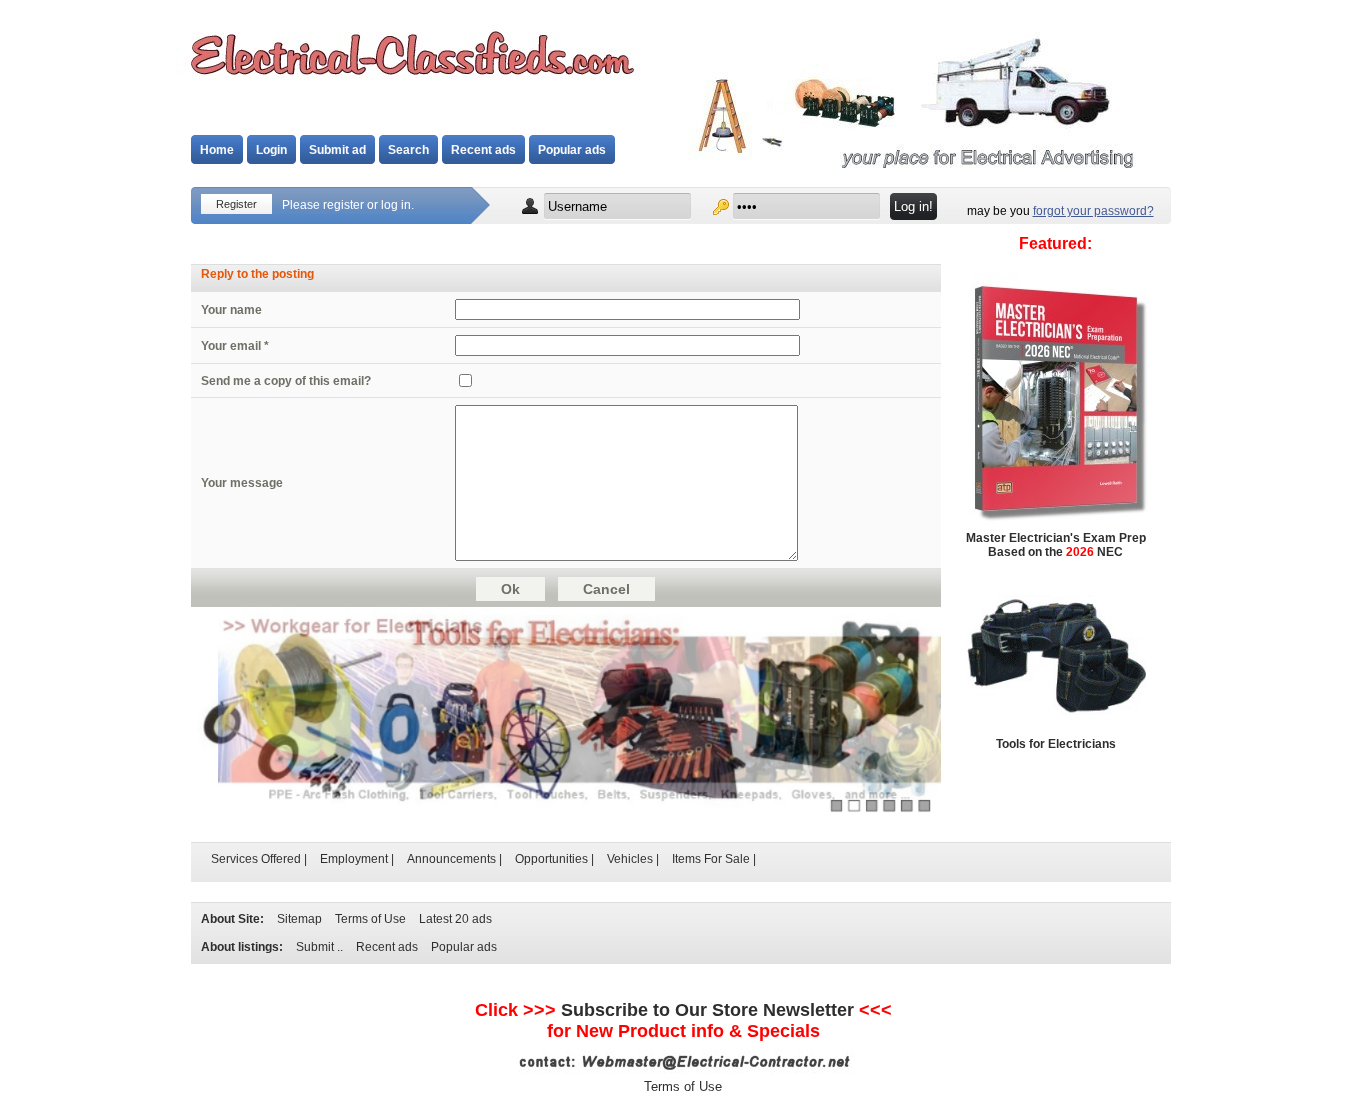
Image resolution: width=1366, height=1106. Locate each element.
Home (217, 150)
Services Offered (256, 859)
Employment (354, 859)
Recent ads (483, 150)
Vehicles (630, 859)
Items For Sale (711, 859)
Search (408, 150)
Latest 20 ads (455, 919)
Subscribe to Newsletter (707, 1010)
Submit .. (319, 947)
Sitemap (299, 919)
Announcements (451, 859)
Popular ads (572, 150)
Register (236, 204)
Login (271, 150)
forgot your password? (1093, 211)
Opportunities (551, 859)
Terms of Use (370, 919)
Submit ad (337, 150)
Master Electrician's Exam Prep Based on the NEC (1056, 545)
